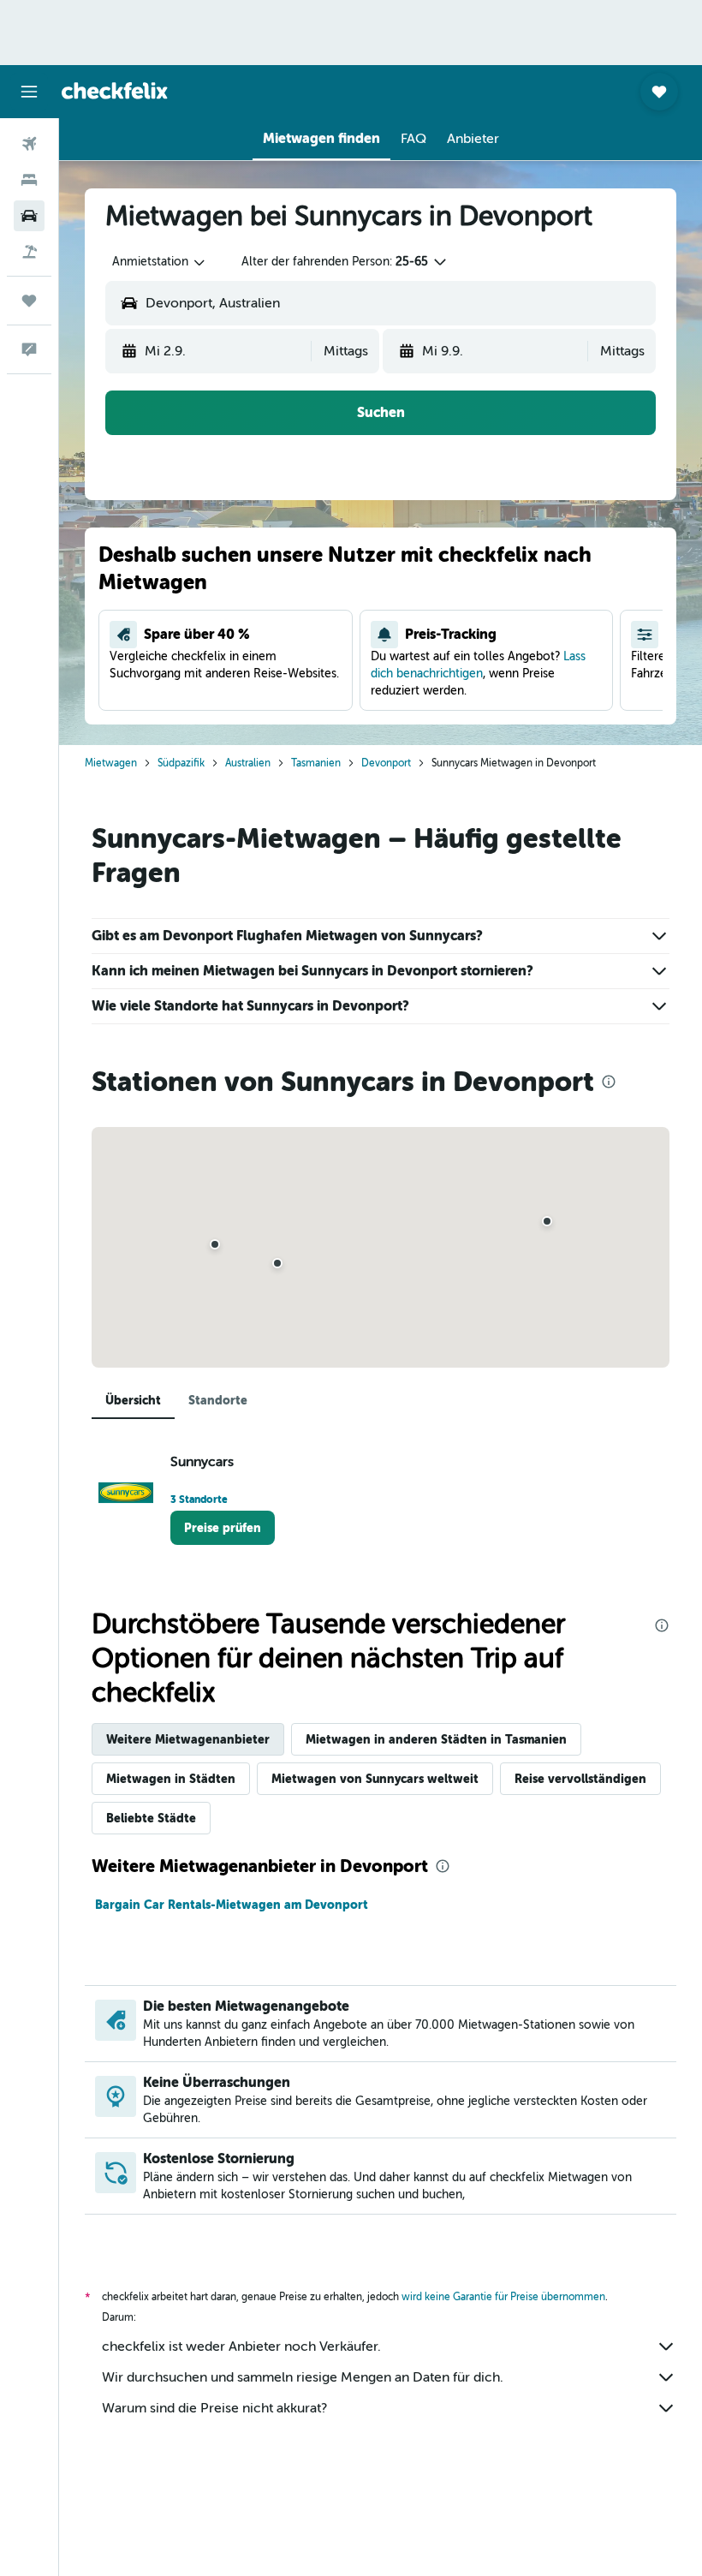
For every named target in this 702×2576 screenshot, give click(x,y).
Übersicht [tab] (133, 1400)
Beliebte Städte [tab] (151, 1818)
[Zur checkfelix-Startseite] (115, 91)
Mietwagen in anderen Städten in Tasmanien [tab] (436, 1739)
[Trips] (29, 301)
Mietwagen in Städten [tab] (171, 1779)
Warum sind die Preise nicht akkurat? (214, 2408)
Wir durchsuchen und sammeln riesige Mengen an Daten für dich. (303, 2377)
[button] (29, 92)
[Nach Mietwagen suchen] (29, 216)
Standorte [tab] (218, 1400)
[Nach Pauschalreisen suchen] (29, 252)
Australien (248, 763)
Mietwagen (111, 763)
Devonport (386, 763)
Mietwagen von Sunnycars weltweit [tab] (375, 1779)
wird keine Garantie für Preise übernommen (503, 2297)
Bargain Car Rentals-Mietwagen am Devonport (232, 1905)
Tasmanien (316, 763)
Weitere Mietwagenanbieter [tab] (188, 1739)
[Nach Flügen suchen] (29, 144)
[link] (223, 1528)
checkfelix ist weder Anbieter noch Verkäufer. (241, 2346)
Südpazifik (181, 763)
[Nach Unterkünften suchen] (29, 180)
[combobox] (160, 262)
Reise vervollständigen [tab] (580, 1779)
